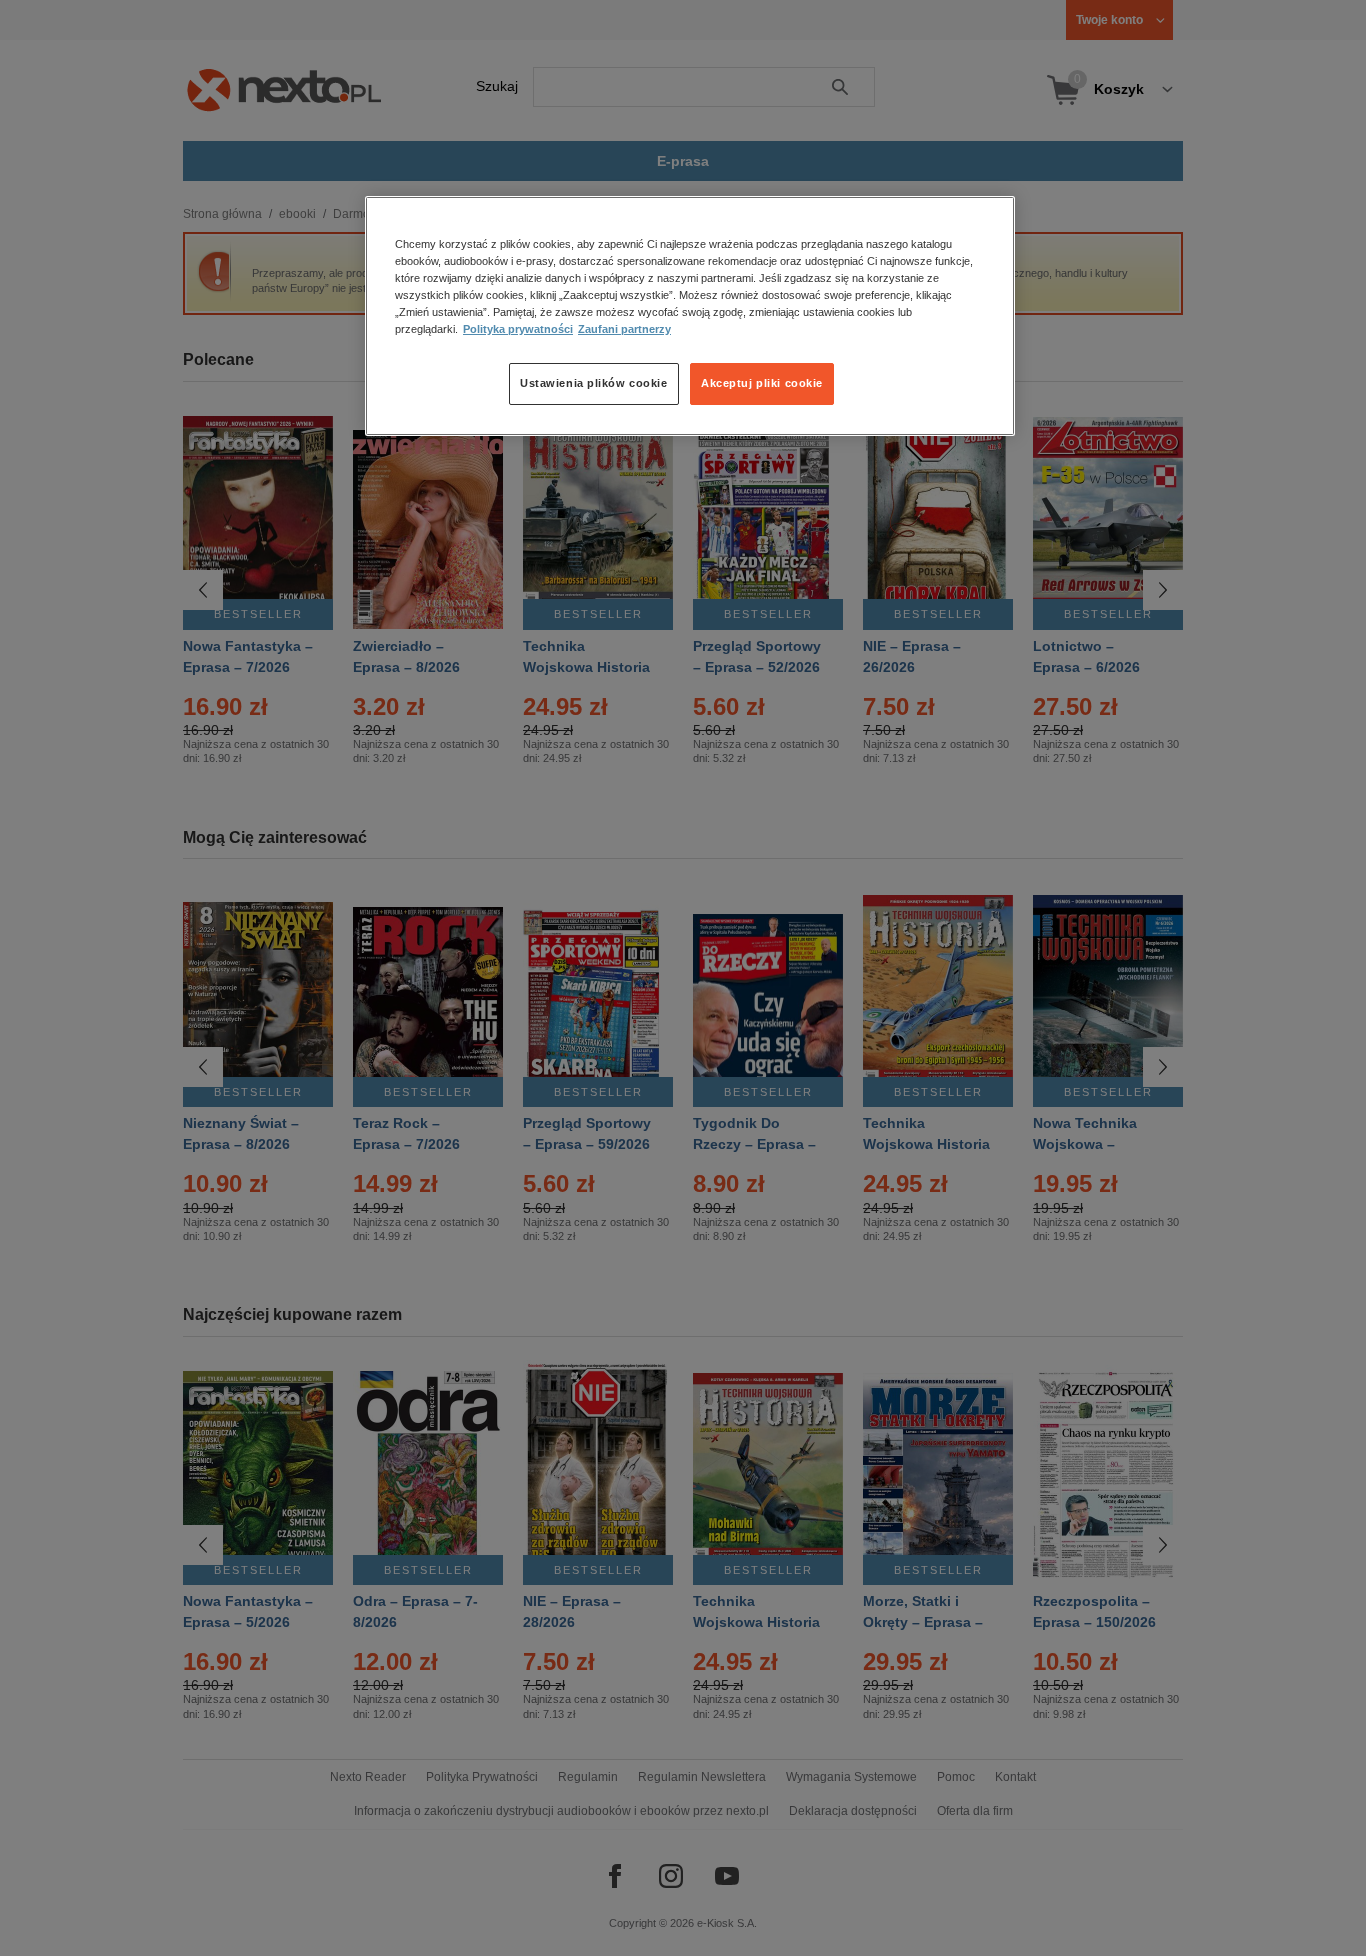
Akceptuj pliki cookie (762, 383)
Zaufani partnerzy (624, 329)
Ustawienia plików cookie (594, 383)
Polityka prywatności (518, 329)
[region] (690, 316)
